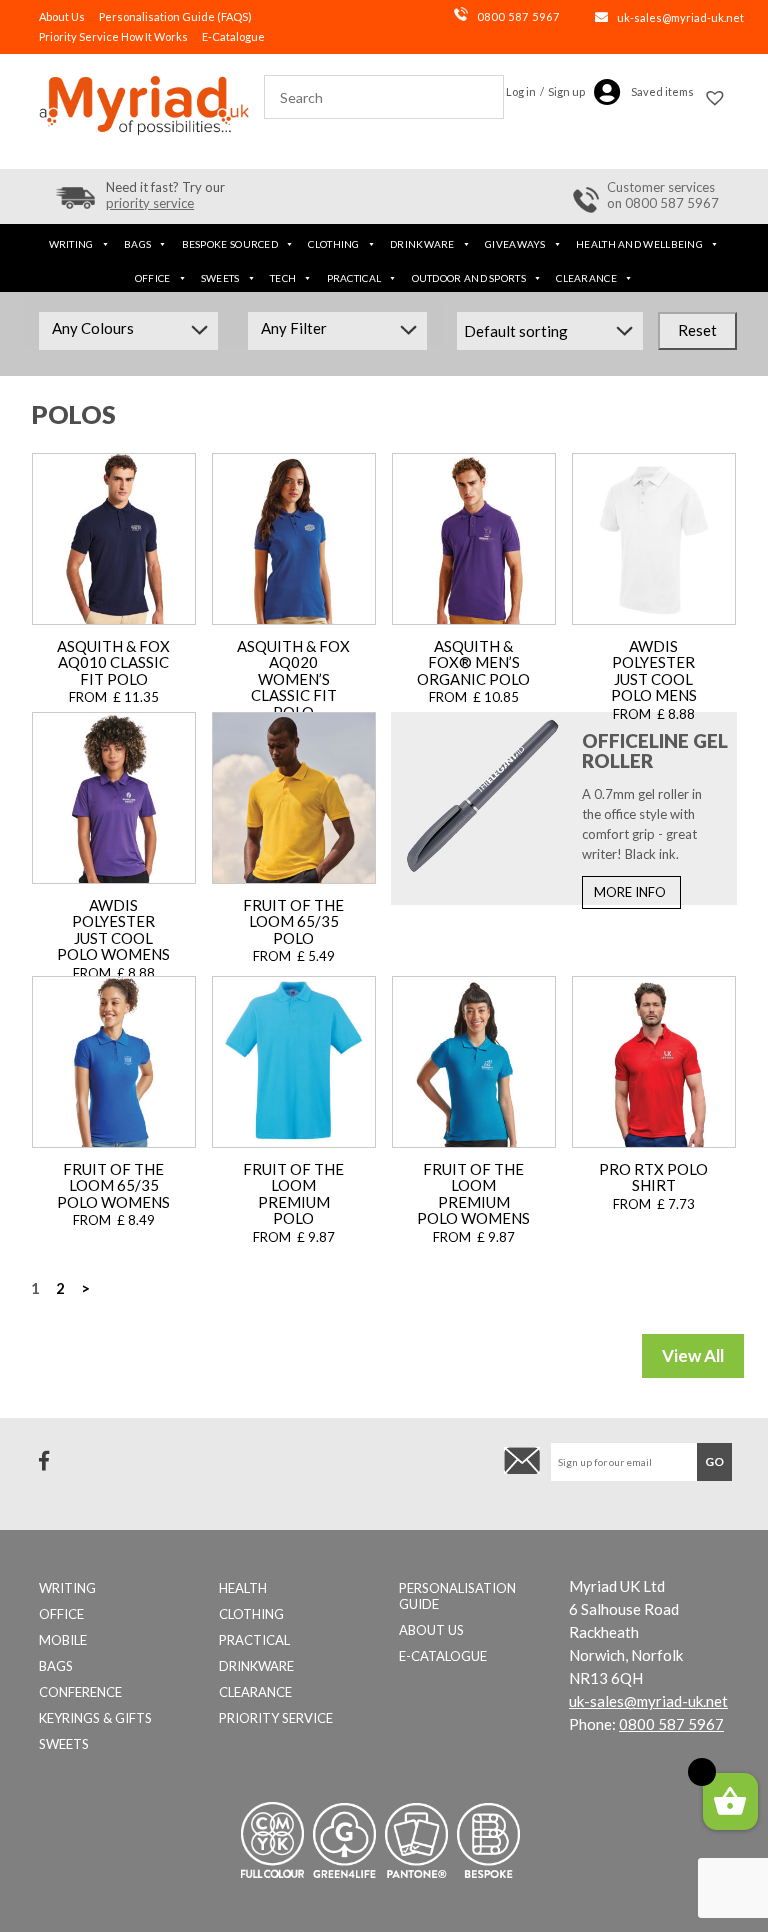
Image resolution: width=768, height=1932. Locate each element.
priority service (150, 203)
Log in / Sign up (545, 91)
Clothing (333, 244)
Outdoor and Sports (469, 278)
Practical (354, 278)
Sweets (220, 278)
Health (243, 1588)
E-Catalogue (233, 36)
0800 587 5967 (518, 16)
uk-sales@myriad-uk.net (680, 17)
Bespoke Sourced (230, 244)
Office (153, 278)
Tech (283, 278)
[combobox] (128, 331)
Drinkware (422, 244)
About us (431, 1630)
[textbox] (128, 328)
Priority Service (276, 1718)
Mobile (63, 1640)
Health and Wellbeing (639, 244)
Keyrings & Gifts (95, 1718)
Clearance (586, 278)
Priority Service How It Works (113, 36)
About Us (62, 16)
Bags (137, 244)
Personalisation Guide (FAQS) (175, 16)
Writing (71, 244)
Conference (80, 1692)
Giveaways (515, 244)
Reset (697, 330)
